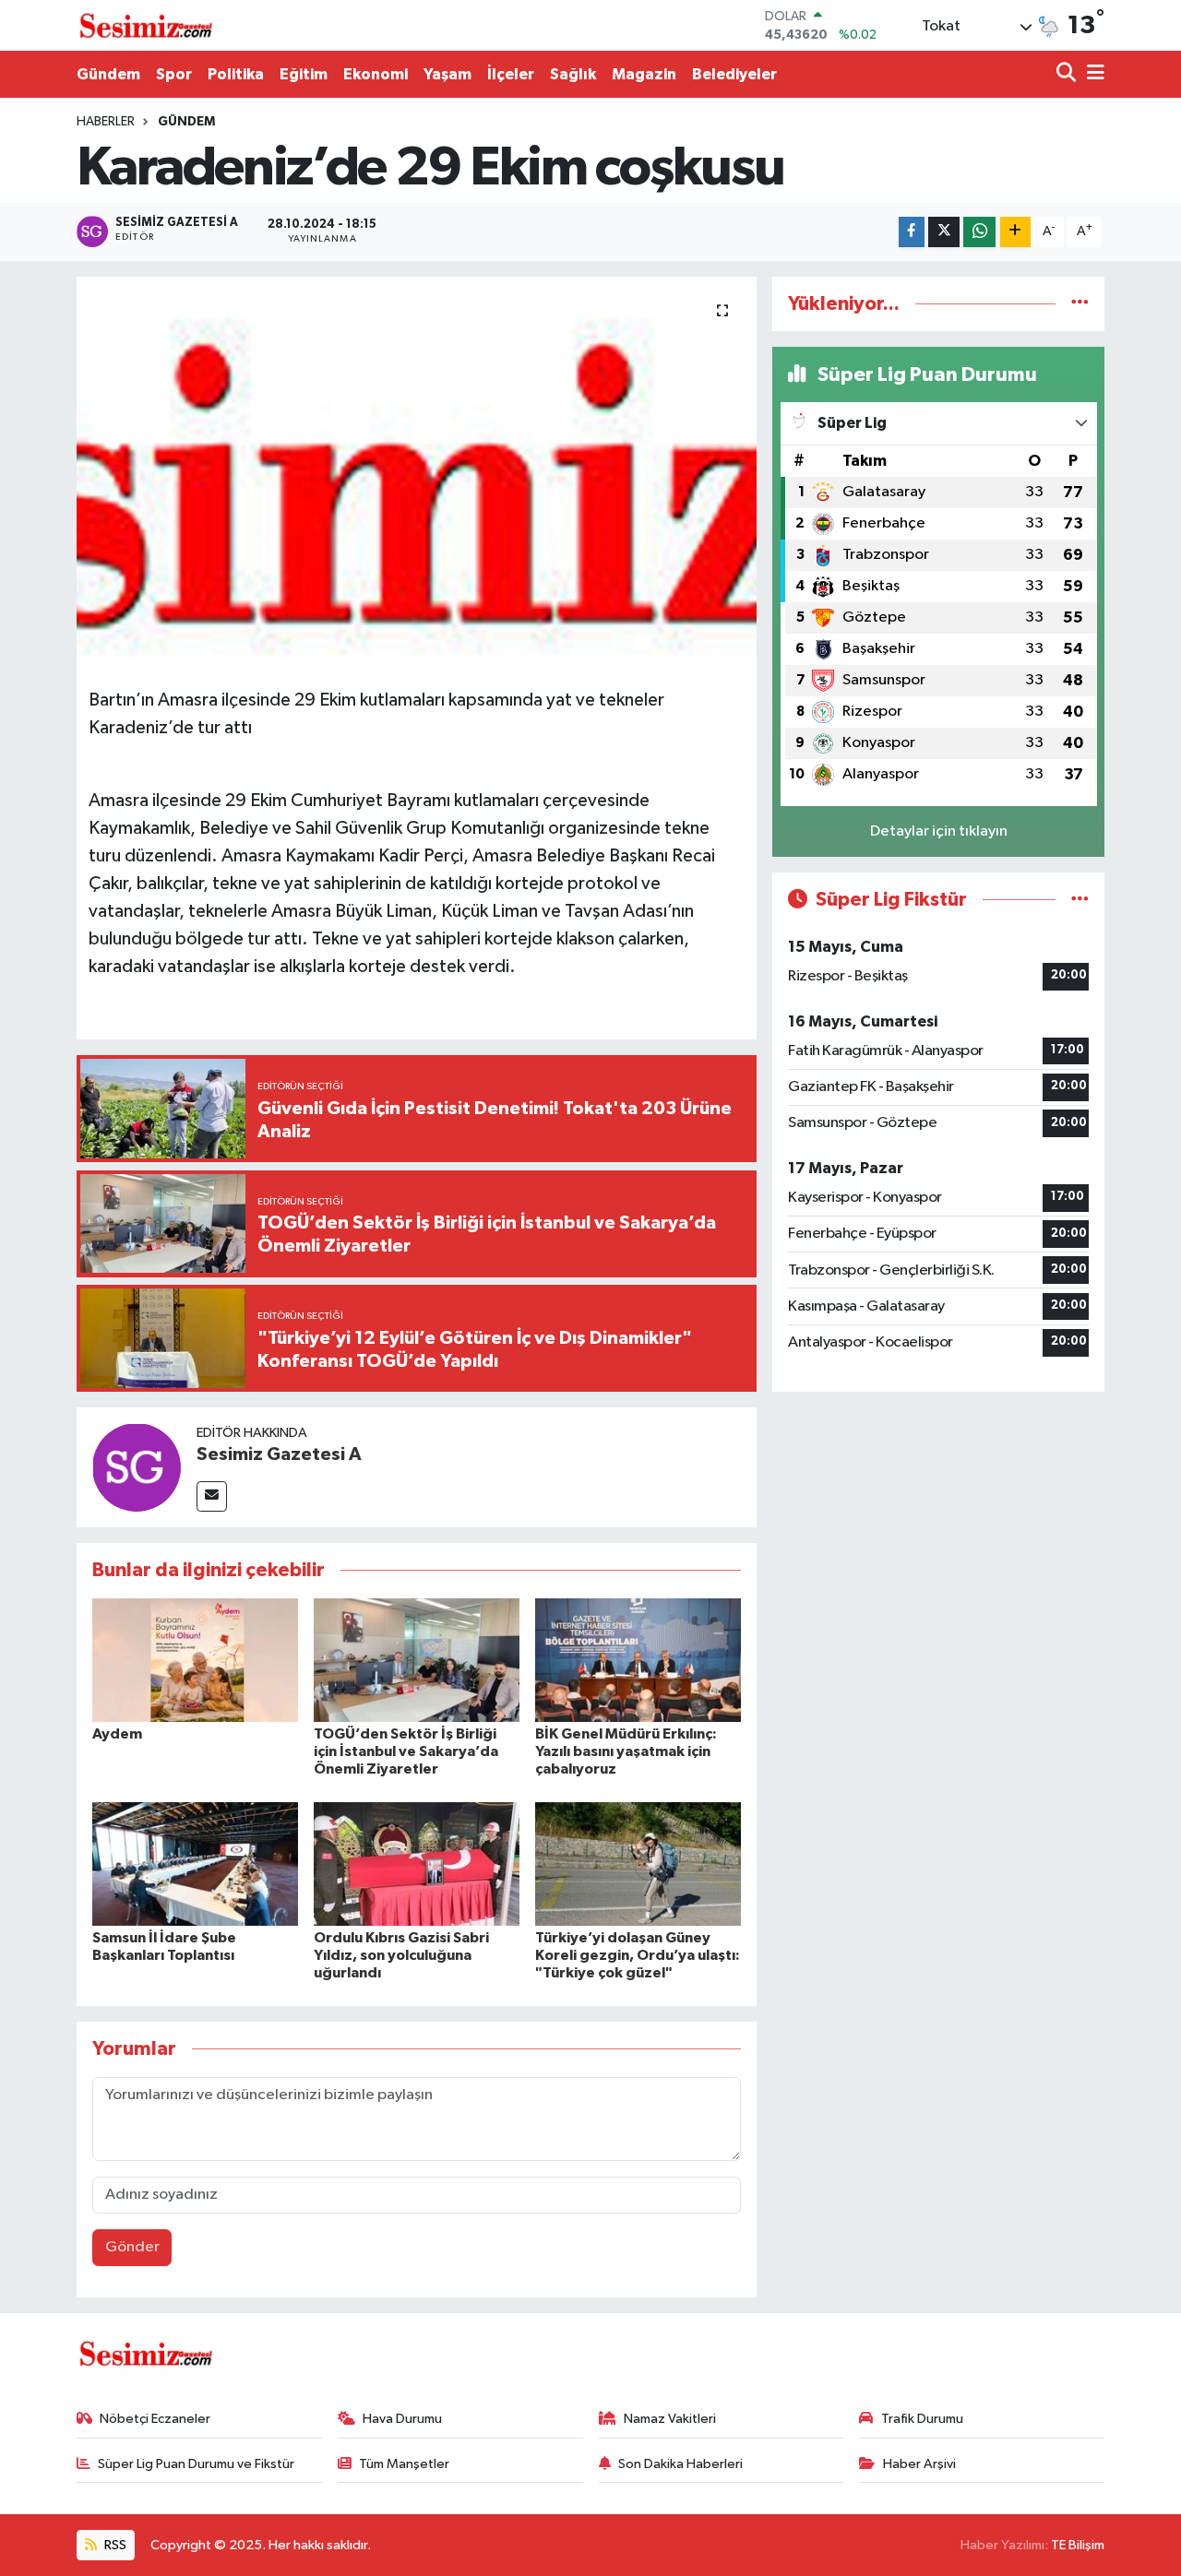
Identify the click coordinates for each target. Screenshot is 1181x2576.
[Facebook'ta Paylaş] (912, 232)
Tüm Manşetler (404, 2464)
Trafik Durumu (922, 2419)
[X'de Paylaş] (944, 232)
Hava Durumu (402, 2419)
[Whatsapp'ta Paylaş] (979, 232)
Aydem (117, 1734)
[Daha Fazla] (1015, 232)
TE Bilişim (1078, 2545)
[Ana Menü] (1092, 74)
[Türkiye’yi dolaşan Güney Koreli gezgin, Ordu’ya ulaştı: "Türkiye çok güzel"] (638, 1864)
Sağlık (573, 74)
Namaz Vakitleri (670, 2419)
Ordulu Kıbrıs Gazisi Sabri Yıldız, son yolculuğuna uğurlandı (401, 1955)
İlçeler (511, 74)
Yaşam (447, 74)
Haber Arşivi (919, 2464)
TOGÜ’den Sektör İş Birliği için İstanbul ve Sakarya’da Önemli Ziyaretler (406, 1751)
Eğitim (304, 74)
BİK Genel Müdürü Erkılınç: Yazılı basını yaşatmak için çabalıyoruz (626, 1751)
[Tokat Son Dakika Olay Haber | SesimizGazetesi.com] (146, 26)
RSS (114, 2545)
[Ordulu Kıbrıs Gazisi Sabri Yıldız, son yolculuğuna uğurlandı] (417, 1864)
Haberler (106, 122)
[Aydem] (195, 1660)
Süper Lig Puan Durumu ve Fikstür (196, 2464)
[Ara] (1068, 74)
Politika (236, 74)
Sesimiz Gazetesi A (279, 1454)
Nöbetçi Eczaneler (155, 2419)
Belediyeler (734, 74)
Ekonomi (376, 74)
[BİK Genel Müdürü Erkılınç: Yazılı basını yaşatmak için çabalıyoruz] (638, 1660)
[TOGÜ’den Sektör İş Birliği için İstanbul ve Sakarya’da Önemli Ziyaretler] (417, 1660)
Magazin (644, 74)
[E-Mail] (212, 1496)
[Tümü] (1080, 304)
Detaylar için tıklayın (939, 831)
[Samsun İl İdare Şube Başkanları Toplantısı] (195, 1864)
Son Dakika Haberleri (680, 2464)
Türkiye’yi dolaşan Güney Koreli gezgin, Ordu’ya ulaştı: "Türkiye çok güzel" (638, 1955)
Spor (174, 74)
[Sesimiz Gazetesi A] (137, 1467)
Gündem (108, 74)
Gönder (132, 2247)
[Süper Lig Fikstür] (1080, 900)
